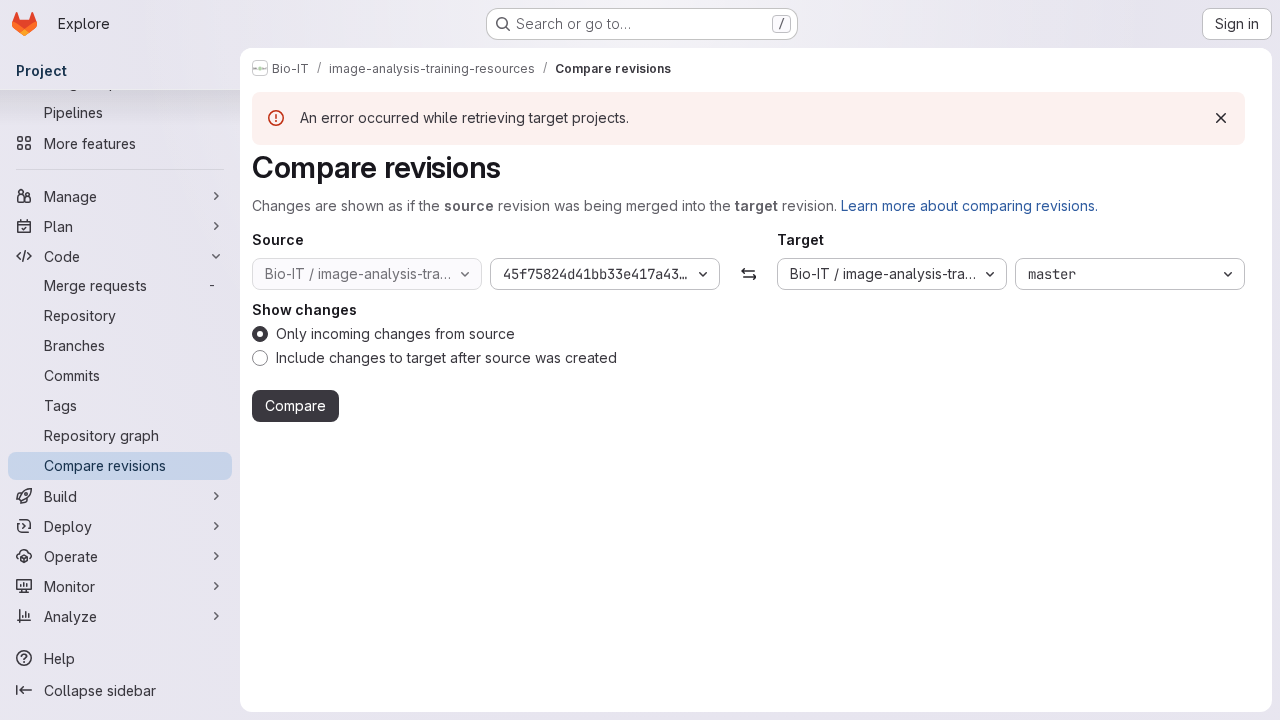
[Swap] (748, 274)
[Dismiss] (1221, 118)
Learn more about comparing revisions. (969, 205)
